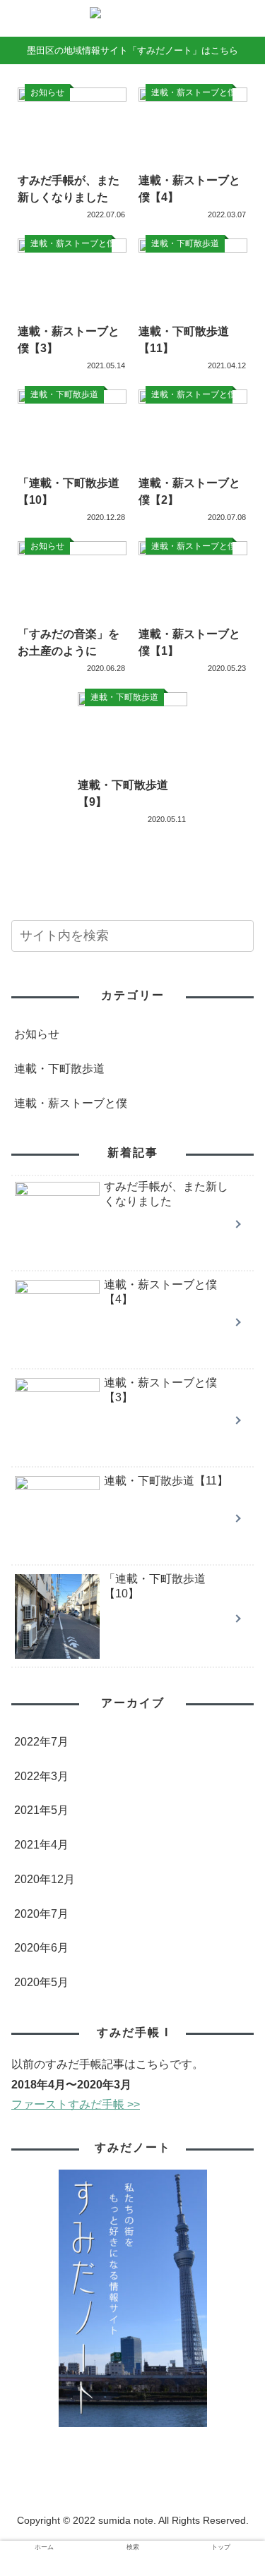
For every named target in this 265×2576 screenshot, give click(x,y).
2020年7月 (41, 1914)
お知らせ (37, 1034)
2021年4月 (41, 1845)
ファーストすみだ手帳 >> (76, 2104)
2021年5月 (41, 1810)
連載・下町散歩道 (59, 1069)
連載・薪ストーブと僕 (71, 1103)
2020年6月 (41, 1948)
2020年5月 (41, 1982)
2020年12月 (45, 1879)
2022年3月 (41, 1776)
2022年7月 (41, 1742)
